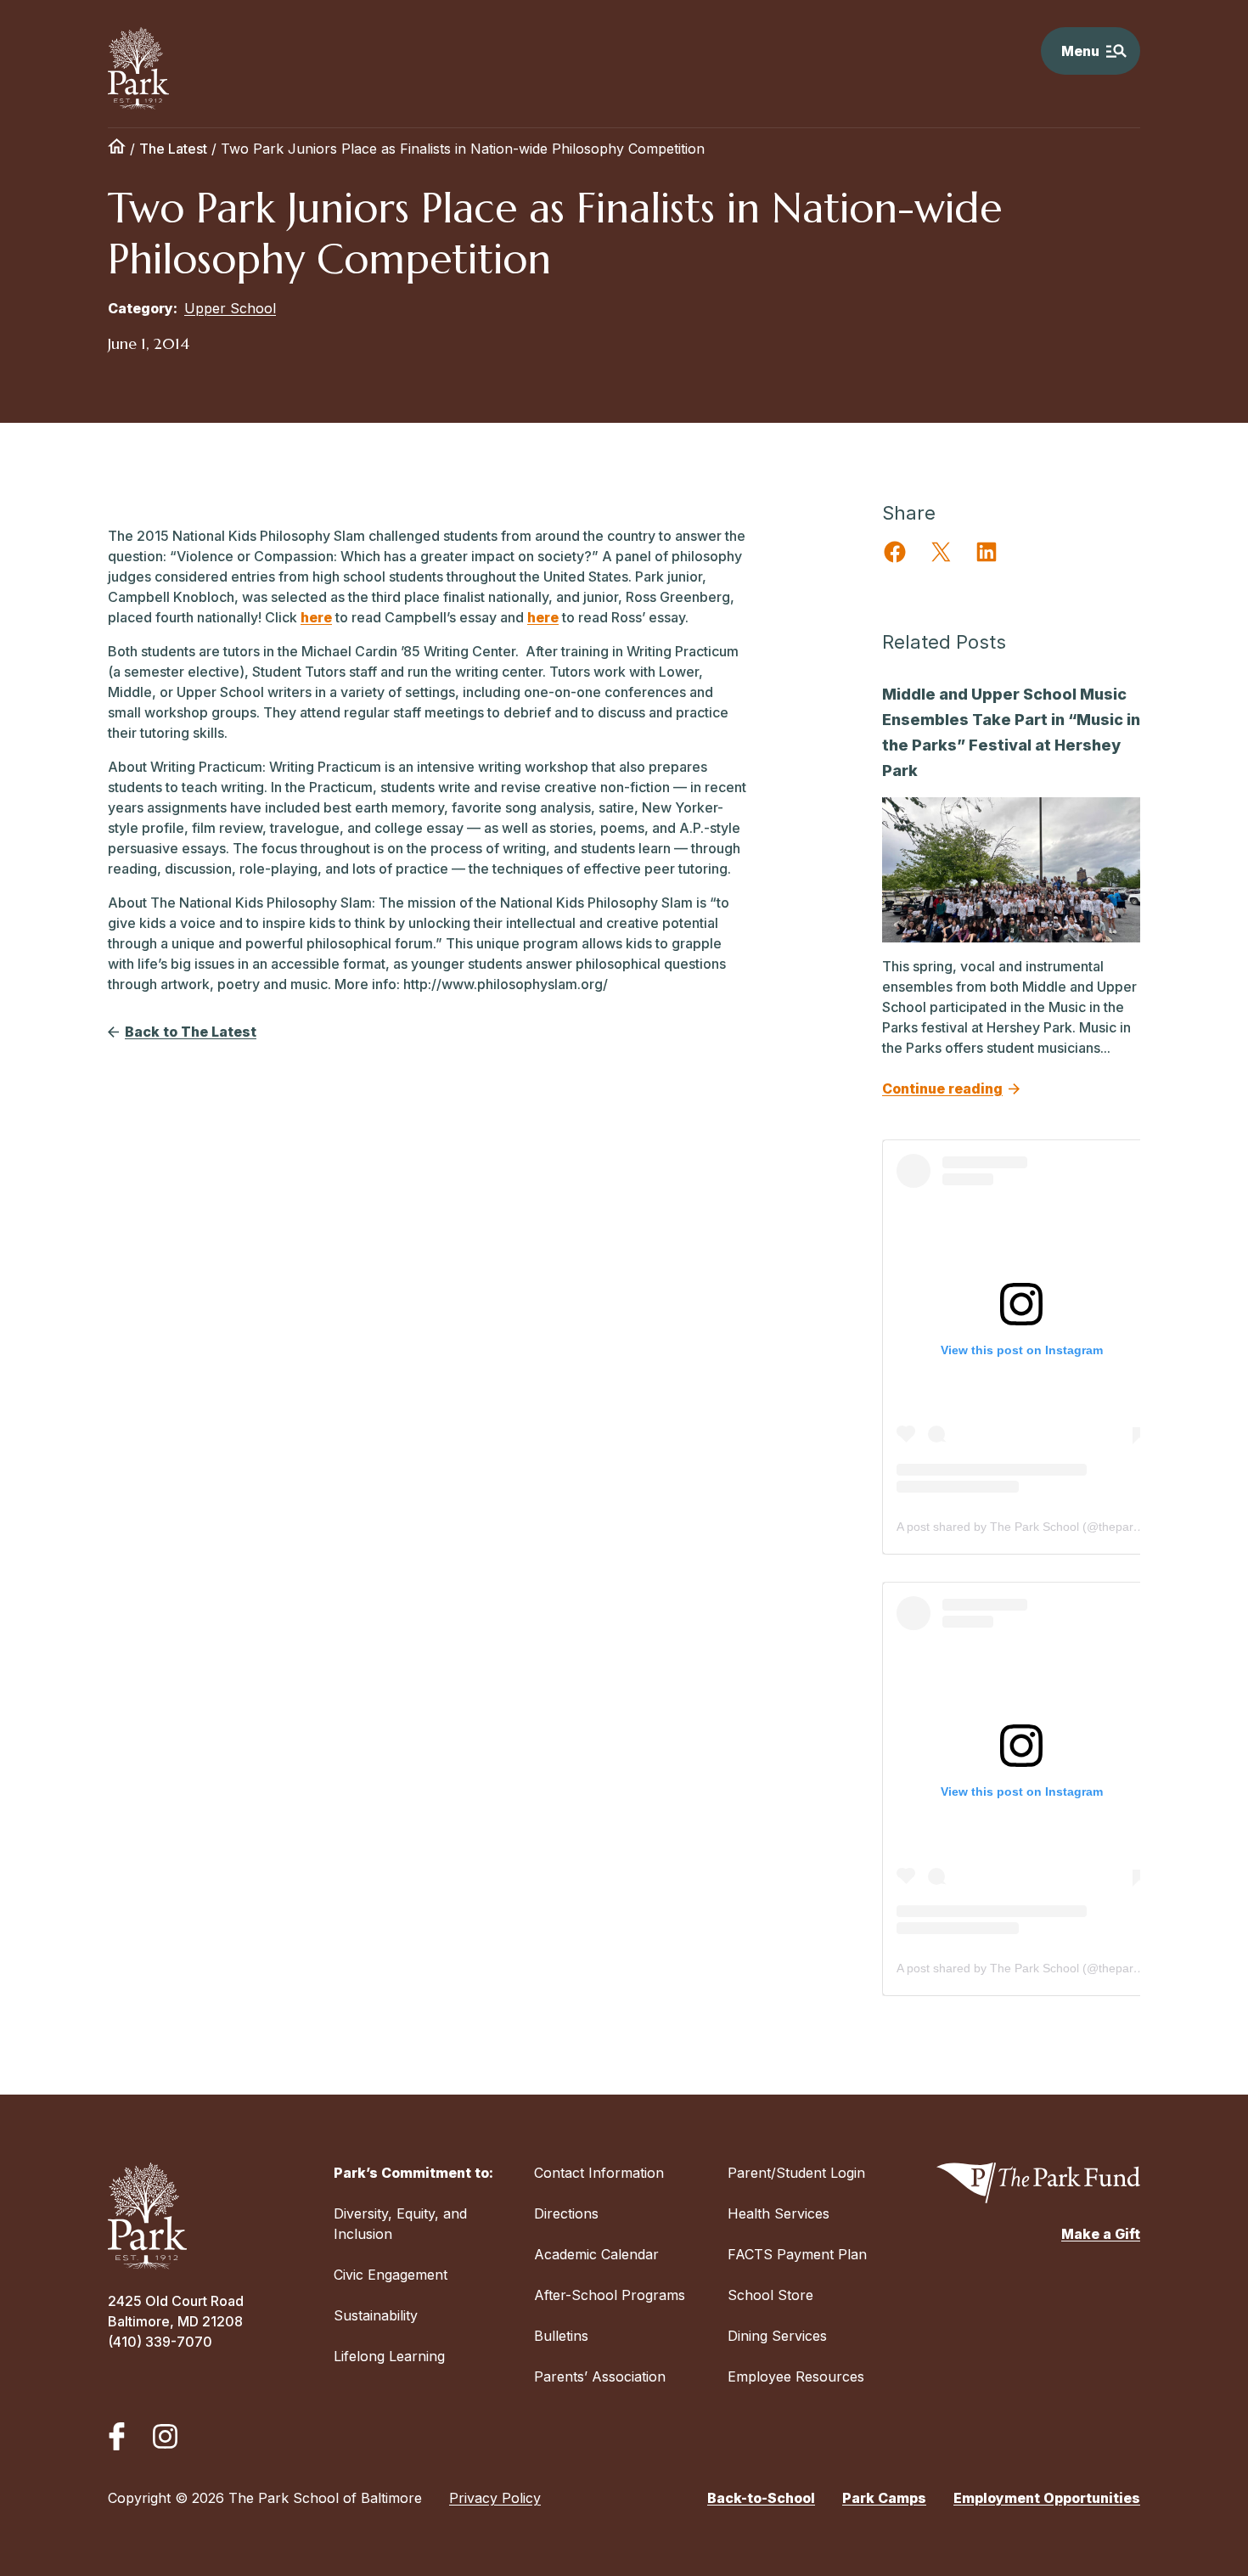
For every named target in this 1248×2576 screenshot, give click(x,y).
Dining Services (777, 2336)
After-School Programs (610, 2295)
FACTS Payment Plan (797, 2254)
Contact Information (599, 2173)
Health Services (779, 2213)
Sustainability (376, 2315)
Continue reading (942, 1088)
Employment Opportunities (1047, 2498)
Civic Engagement (391, 2275)
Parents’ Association (600, 2376)
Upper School (230, 308)
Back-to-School (761, 2498)
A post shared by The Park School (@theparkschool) (1037, 1527)
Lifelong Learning (389, 2356)
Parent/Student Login (796, 2173)
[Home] (117, 149)
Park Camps (884, 2498)
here (316, 617)
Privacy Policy (495, 2498)
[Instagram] (165, 2436)
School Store (770, 2295)
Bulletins (561, 2336)
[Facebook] (117, 2436)
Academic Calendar (596, 2254)
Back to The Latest (191, 1032)
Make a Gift (1101, 2234)
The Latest (173, 149)
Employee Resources (796, 2376)
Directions (566, 2213)
